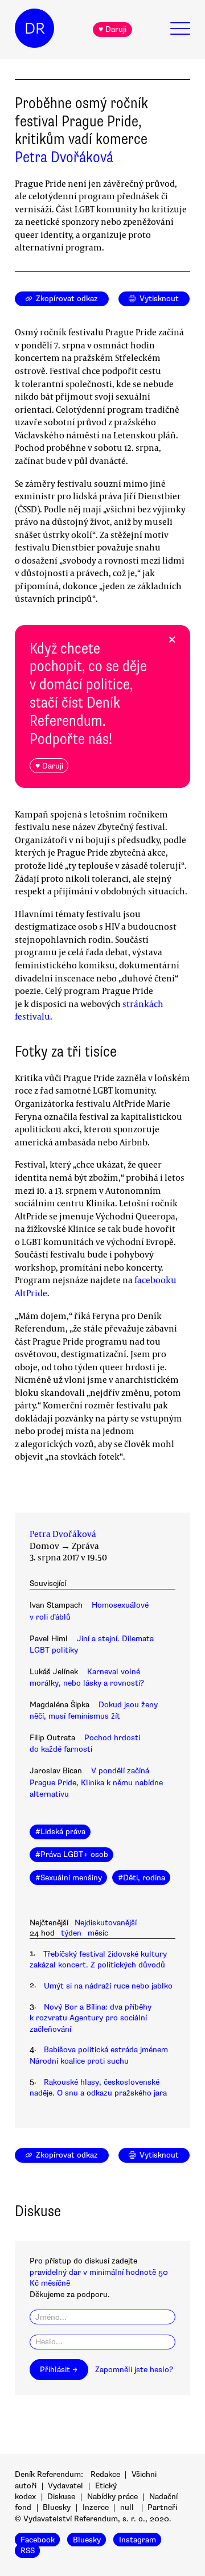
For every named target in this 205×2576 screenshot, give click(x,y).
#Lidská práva (60, 1832)
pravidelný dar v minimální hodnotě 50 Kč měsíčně (99, 2278)
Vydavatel (65, 2486)
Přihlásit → (59, 2370)
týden (71, 1933)
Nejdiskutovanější (106, 1923)
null (127, 2507)
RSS (28, 2551)
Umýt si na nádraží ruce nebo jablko (108, 1986)
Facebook (38, 2540)
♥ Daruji (112, 29)
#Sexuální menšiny (69, 1878)
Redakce (105, 2474)
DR (35, 28)
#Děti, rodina (142, 1878)
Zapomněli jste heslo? (134, 2370)
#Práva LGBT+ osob (72, 1854)
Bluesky (57, 2507)
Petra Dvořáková (64, 157)
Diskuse (61, 2497)
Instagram (138, 2540)
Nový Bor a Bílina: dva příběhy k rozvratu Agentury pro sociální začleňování (91, 2018)
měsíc (98, 1933)
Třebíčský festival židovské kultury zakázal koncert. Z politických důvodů (98, 1959)
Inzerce (96, 2507)
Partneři (162, 2507)
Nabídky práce (112, 2497)
